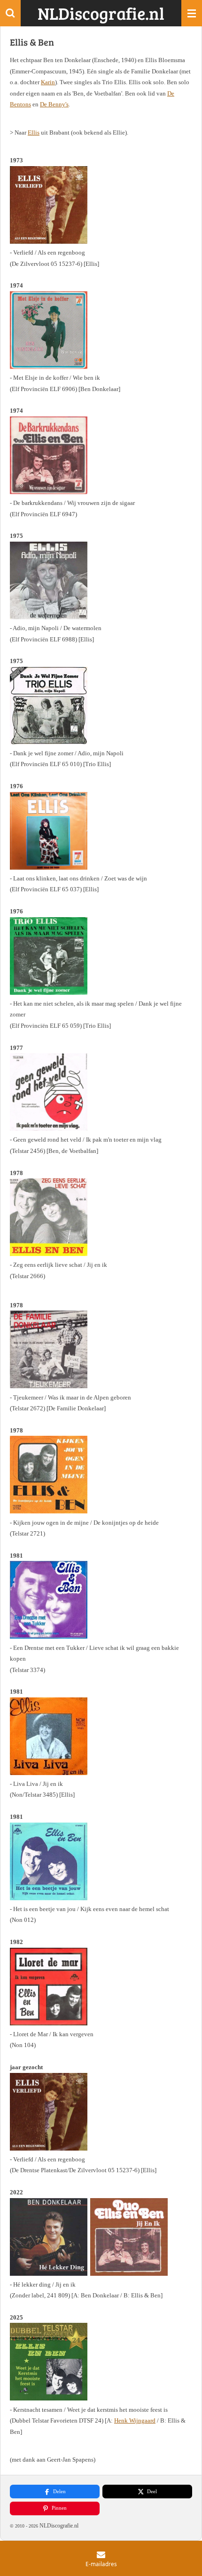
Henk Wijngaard (135, 2420)
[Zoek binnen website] (10, 13)
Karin (48, 82)
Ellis (34, 132)
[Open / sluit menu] (192, 13)
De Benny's (54, 104)
